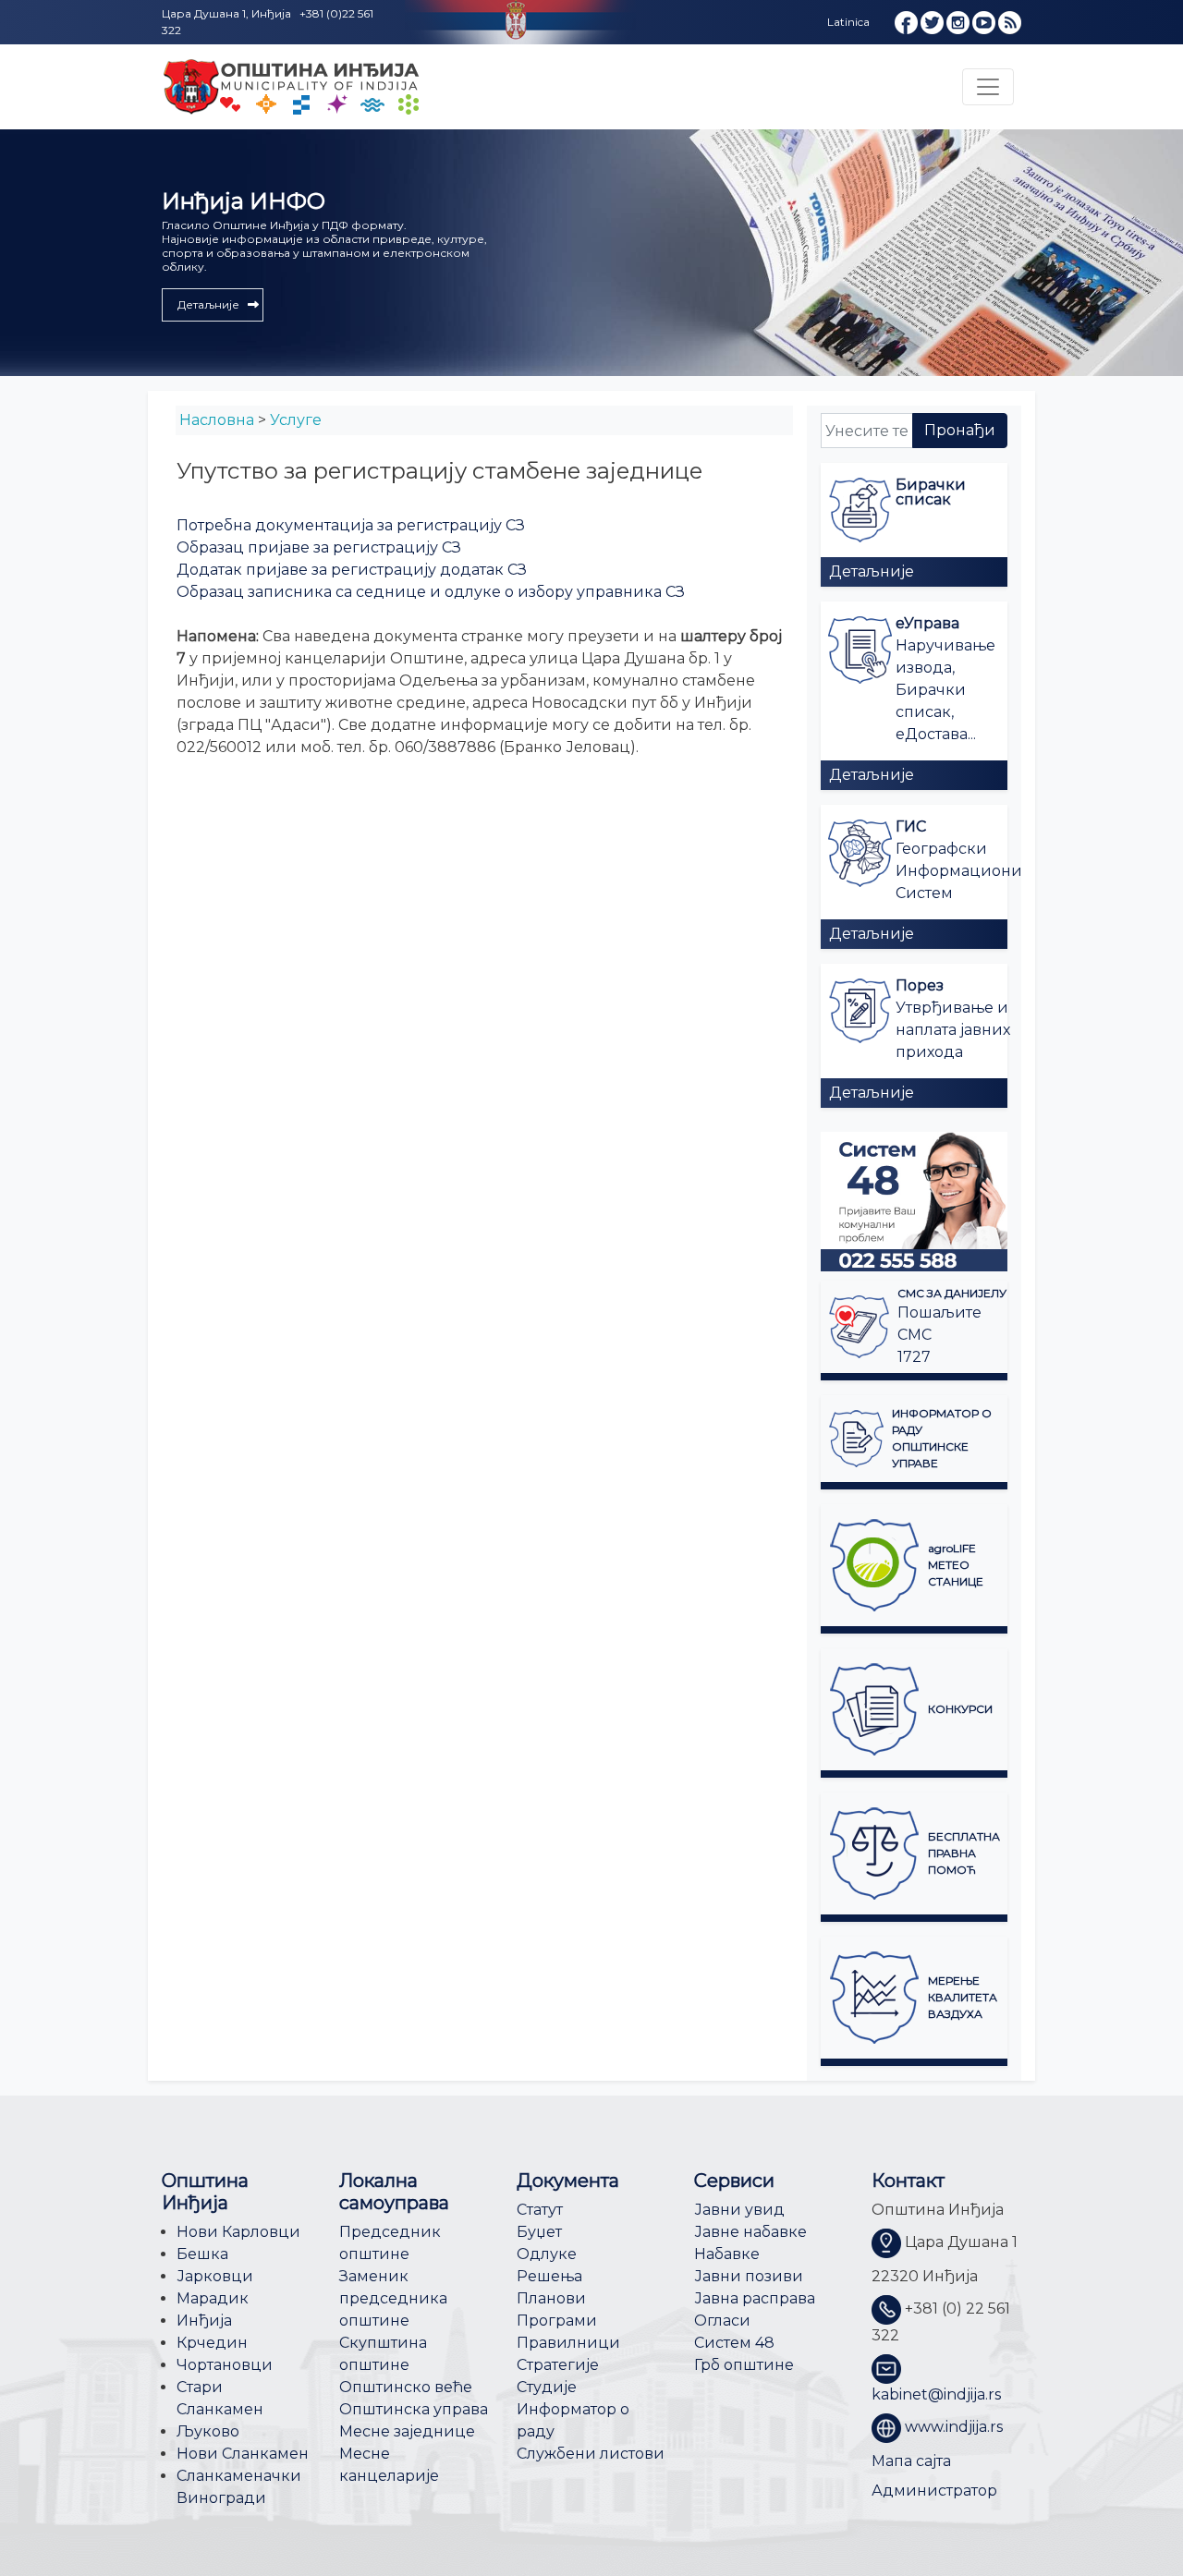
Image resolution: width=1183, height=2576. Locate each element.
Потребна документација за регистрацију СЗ (351, 525)
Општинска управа (414, 2409)
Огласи (722, 2321)
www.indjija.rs (954, 2427)
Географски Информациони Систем (959, 871)
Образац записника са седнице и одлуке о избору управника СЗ (431, 592)
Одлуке (547, 2254)
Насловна (217, 420)
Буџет (539, 2232)
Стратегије (558, 2365)
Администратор (934, 2491)
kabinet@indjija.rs (936, 2394)
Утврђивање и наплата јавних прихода (953, 1030)
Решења (549, 2276)
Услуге (296, 420)
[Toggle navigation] (988, 87)
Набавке (727, 2254)
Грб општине (744, 2365)
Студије (547, 2387)
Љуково (208, 2431)
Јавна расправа (755, 2298)
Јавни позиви (749, 2276)
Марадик (213, 2298)
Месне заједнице (407, 2431)
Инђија (204, 2321)
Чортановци (225, 2365)
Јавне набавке (750, 2232)
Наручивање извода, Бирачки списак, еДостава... (945, 690)
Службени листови (591, 2454)
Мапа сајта (911, 2461)
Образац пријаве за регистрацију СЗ (319, 547)
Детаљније (872, 571)
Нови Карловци (238, 2232)
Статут (540, 2210)
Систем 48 (734, 2343)
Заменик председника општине (393, 2298)
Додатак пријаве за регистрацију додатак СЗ (352, 570)
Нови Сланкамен (243, 2454)
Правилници (568, 2343)
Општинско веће (406, 2387)
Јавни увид (739, 2210)
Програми (557, 2321)
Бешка (202, 2254)
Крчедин (212, 2343)
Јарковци (215, 2276)
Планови (551, 2298)
